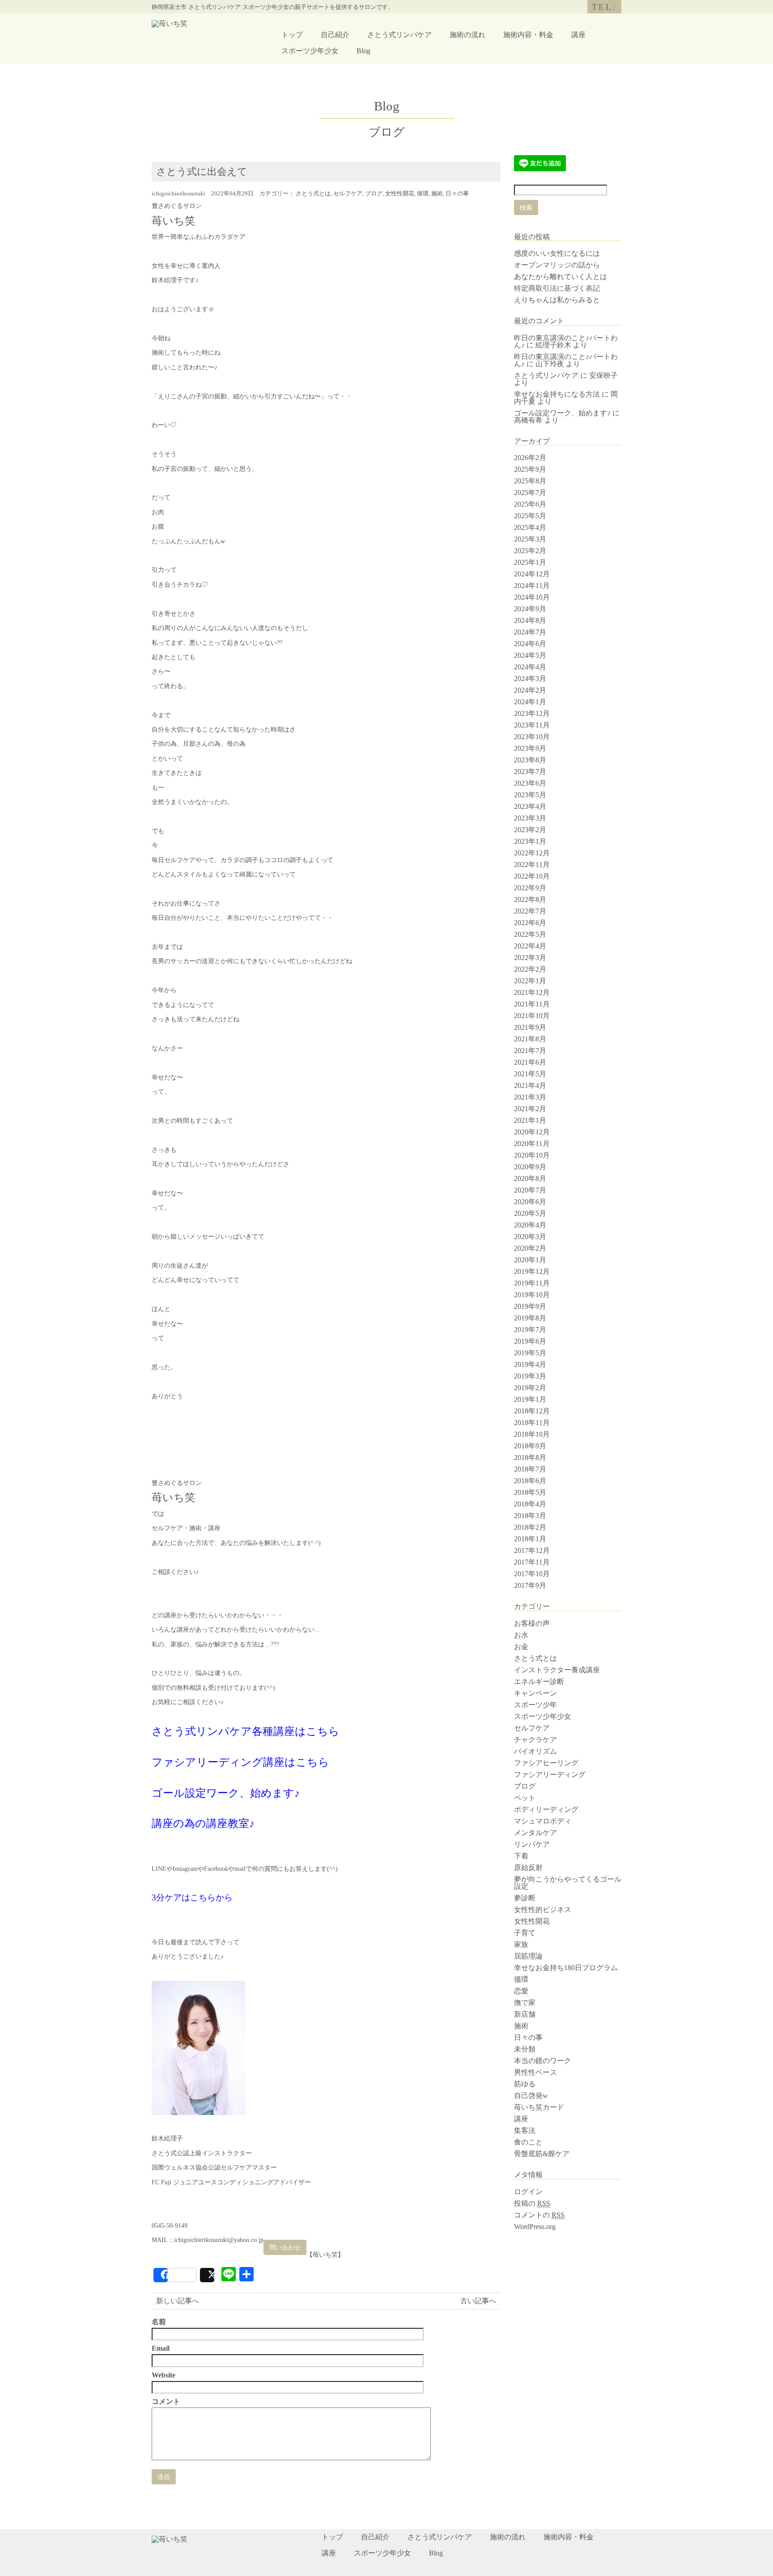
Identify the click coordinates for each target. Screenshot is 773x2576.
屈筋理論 (528, 1956)
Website (164, 2375)
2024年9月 (530, 609)
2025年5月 (530, 516)
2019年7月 (530, 1330)
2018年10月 (532, 1434)
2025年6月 (530, 504)
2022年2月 (530, 969)
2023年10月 (532, 737)
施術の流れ (467, 35)
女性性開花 (400, 194)
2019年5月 (530, 1353)
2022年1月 (530, 981)
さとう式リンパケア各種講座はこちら (246, 1731)
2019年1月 (530, 1399)
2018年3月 (530, 1516)
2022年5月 (530, 934)
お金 (521, 1647)
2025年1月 (530, 562)
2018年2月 (530, 1527)
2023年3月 (530, 818)
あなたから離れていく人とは (561, 277)
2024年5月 (530, 655)
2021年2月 (530, 1109)
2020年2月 (530, 1248)
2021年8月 (530, 1039)
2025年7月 (530, 493)
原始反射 (528, 1867)
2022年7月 (530, 911)
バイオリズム (535, 1751)
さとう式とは (313, 194)
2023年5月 (530, 795)
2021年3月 (530, 1097)
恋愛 (521, 1991)
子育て (525, 1933)
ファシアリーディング (550, 1774)
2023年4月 (530, 806)
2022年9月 (530, 888)
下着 (521, 1856)
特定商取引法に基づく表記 (557, 288)
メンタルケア (535, 1833)
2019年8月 (530, 1318)
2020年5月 (530, 1213)
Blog (363, 51)
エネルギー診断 (539, 1681)
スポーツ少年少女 (310, 51)
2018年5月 (530, 1492)
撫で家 (525, 2003)
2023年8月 (530, 760)
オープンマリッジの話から (557, 265)
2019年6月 (530, 1341)
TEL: (604, 7)
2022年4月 (530, 946)
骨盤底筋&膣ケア (542, 2154)
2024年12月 (532, 574)
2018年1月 (530, 1539)
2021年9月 (530, 1027)
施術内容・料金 (528, 35)
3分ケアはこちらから (192, 1897)
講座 (578, 35)
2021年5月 (530, 1074)
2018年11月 (532, 1423)
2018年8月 (530, 1457)
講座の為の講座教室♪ (203, 1823)
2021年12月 (532, 992)
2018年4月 (530, 1504)
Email (161, 2348)
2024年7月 (530, 632)
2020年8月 (530, 1178)
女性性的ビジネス (543, 1910)
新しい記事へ (178, 2301)
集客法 (525, 2130)
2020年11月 (532, 1144)
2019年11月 (532, 1283)
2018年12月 (532, 1411)
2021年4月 (530, 1085)
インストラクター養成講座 (557, 1670)
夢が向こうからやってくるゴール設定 (568, 1883)
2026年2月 (530, 458)
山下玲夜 (550, 364)
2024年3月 (530, 679)
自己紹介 (335, 35)
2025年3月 (530, 539)
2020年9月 (530, 1167)
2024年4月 (530, 667)
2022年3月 (530, 958)
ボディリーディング (546, 1809)
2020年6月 (530, 1202)
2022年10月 (532, 876)
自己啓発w (531, 2096)
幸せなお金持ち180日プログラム (566, 1968)
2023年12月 (532, 713)
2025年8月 (530, 481)
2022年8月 (530, 899)
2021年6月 (530, 1062)
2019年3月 (530, 1376)
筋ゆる (525, 2084)
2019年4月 (530, 1364)
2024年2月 (530, 690)
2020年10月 (532, 1155)
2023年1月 (530, 841)
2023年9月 (530, 748)
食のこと (528, 2142)
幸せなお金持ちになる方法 (557, 394)
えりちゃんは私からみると (557, 300)
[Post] (207, 2275)
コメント (166, 2402)
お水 (521, 1635)
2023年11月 (532, 725)
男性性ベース (535, 2072)
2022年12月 (532, 853)
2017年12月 (532, 1550)
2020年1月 (530, 1260)
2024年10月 (532, 597)
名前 (159, 2322)
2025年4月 (530, 527)
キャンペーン (535, 1693)
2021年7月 (530, 1051)
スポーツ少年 (535, 1705)
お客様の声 (532, 1623)
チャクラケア (535, 1740)
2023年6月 (530, 783)
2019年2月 (530, 1388)
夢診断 (525, 1898)
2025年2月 (530, 551)
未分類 (525, 2049)
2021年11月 (532, 1004)
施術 (437, 194)
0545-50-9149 (170, 2226)
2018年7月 (530, 1469)
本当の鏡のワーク (543, 2061)
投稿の (532, 2203)
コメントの (539, 2215)
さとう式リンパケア (399, 35)
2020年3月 (530, 1237)
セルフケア (348, 194)
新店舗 (525, 2014)
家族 (521, 1944)
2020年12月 (532, 1132)
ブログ (374, 194)
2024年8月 (530, 620)
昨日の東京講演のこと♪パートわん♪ (566, 360)
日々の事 (457, 194)
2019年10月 (532, 1295)
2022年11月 (532, 865)
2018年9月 (530, 1446)
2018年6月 (530, 1481)
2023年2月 (530, 830)
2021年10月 (532, 1016)
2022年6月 (530, 923)
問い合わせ (285, 2247)
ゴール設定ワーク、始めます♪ (226, 1793)
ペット (525, 1798)
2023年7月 (530, 772)
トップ (292, 35)
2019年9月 (530, 1306)
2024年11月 (532, 586)
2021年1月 (530, 1120)
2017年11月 (532, 1562)
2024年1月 (530, 702)
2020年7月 (530, 1190)
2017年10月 (532, 1574)
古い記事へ (478, 2301)
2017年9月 (530, 1585)
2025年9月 (530, 469)
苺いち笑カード (539, 2107)
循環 (423, 194)
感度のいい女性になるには (557, 253)
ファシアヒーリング (546, 1763)
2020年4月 (530, 1225)
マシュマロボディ (543, 1821)
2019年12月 (532, 1271)
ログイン (528, 2192)
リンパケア (532, 1844)
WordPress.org (535, 2227)
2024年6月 (530, 644)
